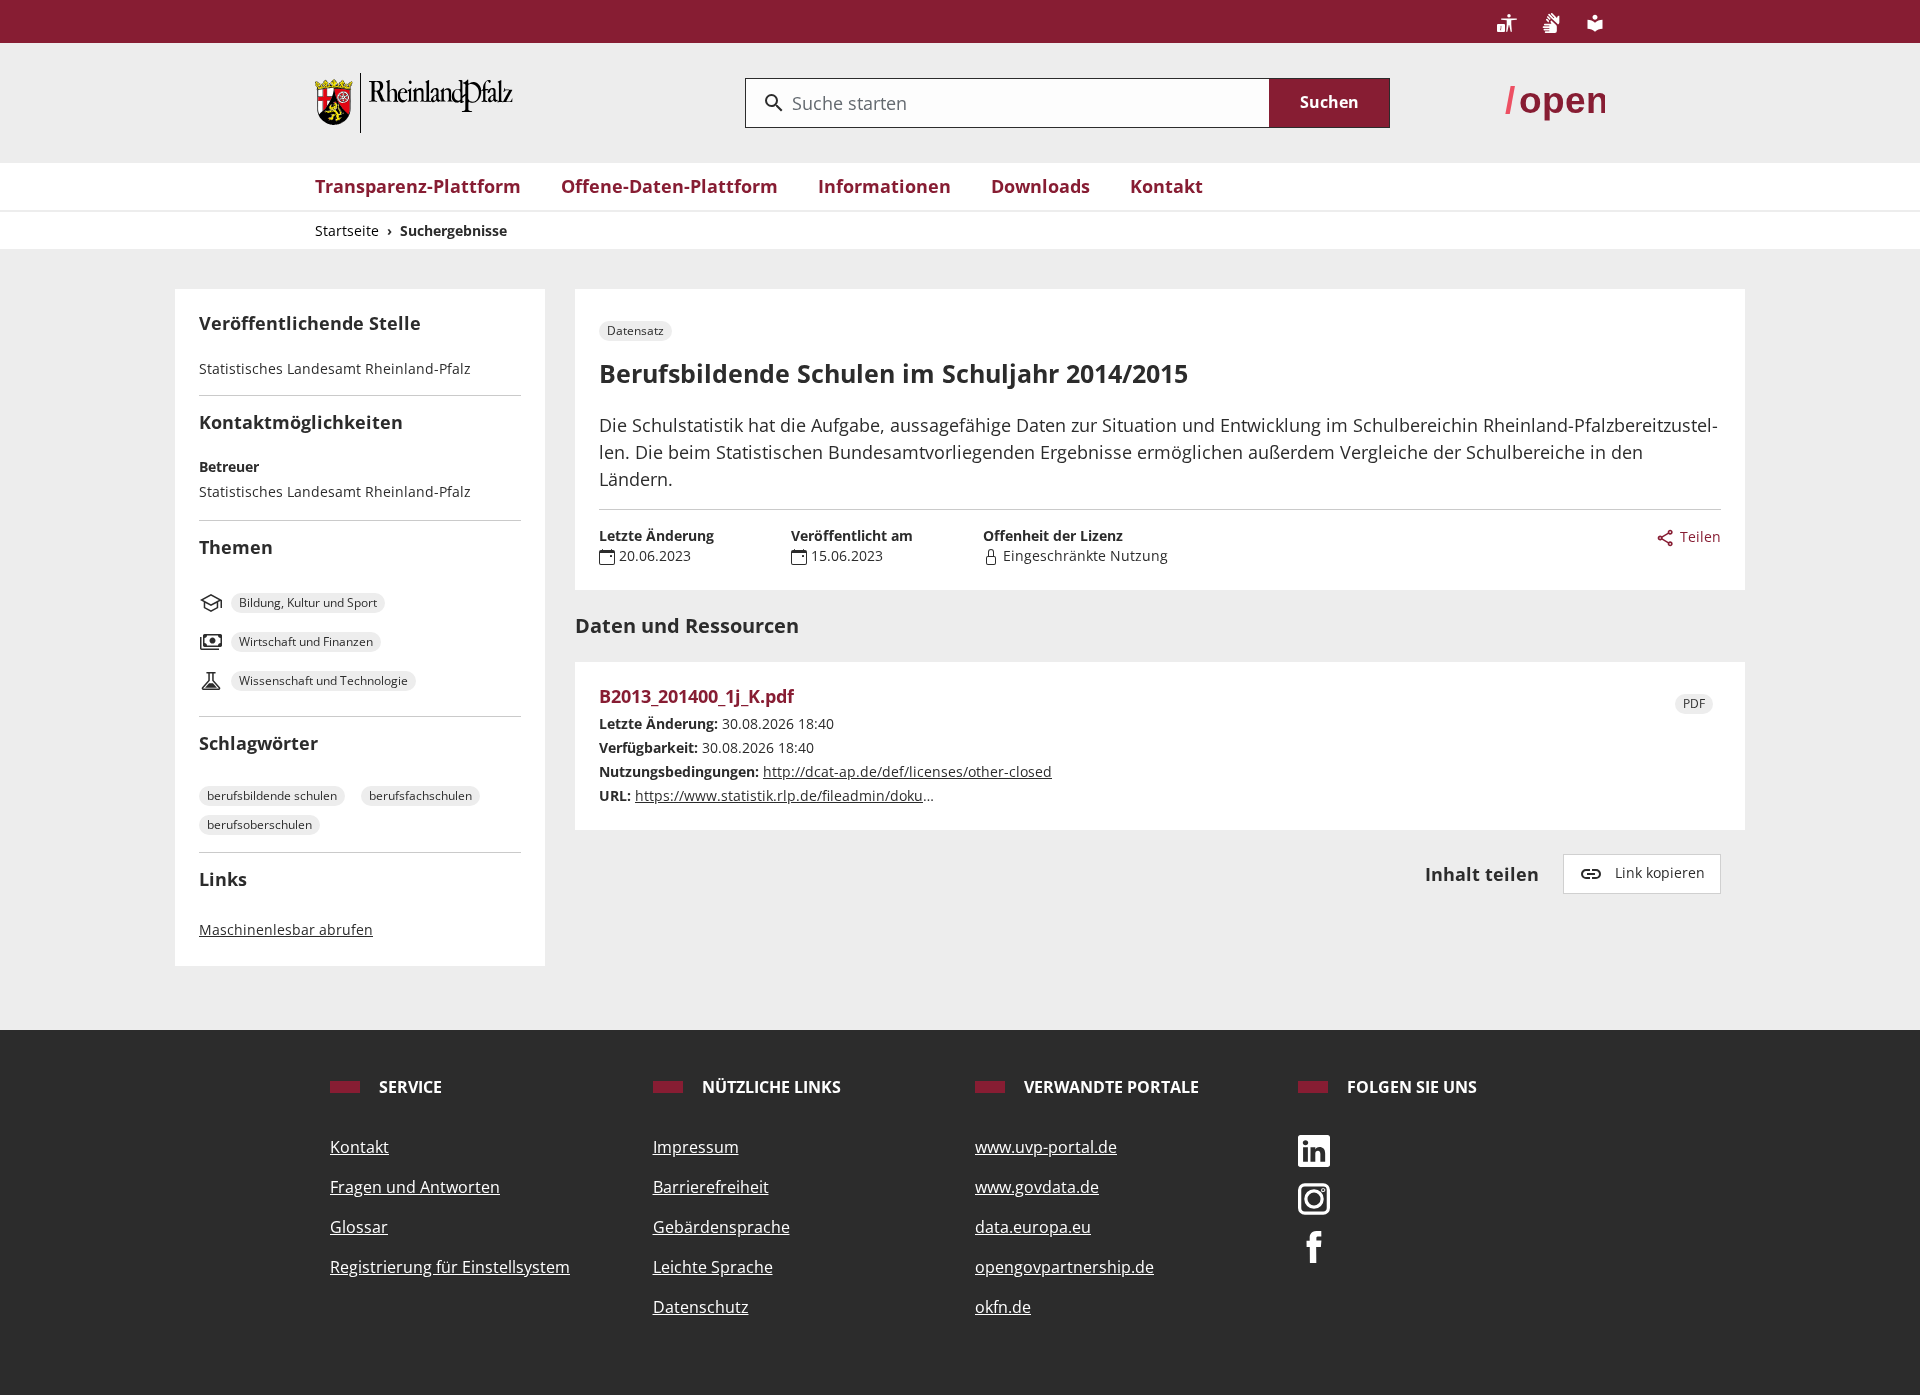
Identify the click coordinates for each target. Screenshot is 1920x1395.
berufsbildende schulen (272, 795)
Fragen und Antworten (415, 1187)
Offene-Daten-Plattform (669, 186)
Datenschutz (701, 1307)
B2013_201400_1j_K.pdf (696, 697)
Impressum (696, 1147)
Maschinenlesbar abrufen (286, 929)
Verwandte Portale (1109, 1087)
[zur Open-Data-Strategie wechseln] (1555, 101)
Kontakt (1166, 186)
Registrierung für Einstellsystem (450, 1267)
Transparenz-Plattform (418, 186)
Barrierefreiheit (711, 1187)
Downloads (1040, 186)
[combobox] (1007, 103)
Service (408, 1087)
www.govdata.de (1037, 1187)
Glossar (359, 1227)
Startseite (347, 230)
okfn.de (1003, 1307)
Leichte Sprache (713, 1267)
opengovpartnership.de (1064, 1267)
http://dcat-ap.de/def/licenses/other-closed (907, 771)
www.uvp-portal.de (1046, 1147)
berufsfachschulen (420, 795)
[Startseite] (414, 101)
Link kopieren (1660, 872)
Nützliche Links (769, 1087)
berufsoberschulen (259, 824)
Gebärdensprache (721, 1227)
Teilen (1698, 536)
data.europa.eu (1033, 1227)
